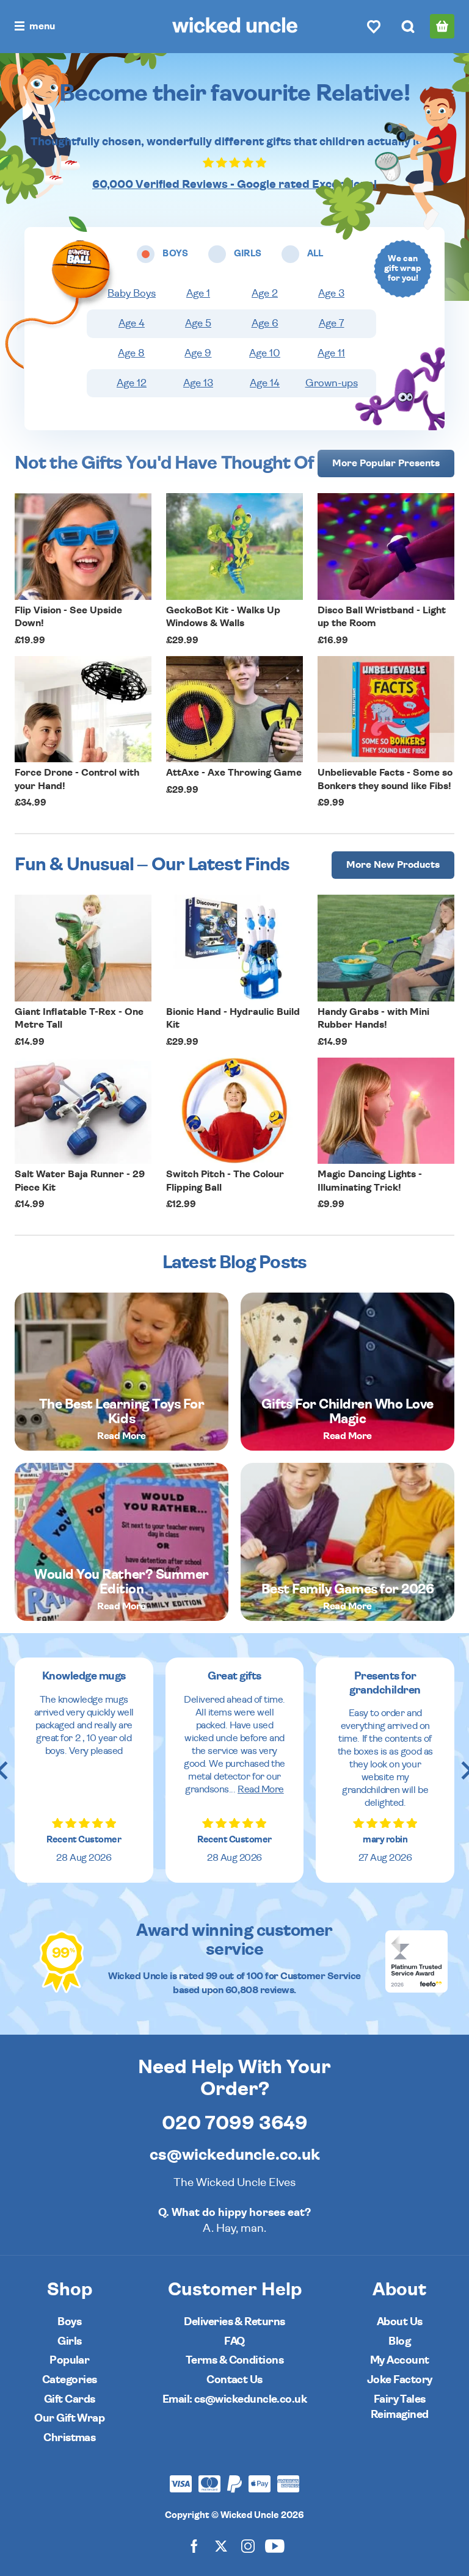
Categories (70, 2380)
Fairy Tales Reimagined (400, 2407)
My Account (400, 2360)
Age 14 (265, 383)
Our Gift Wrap (69, 2418)
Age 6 (265, 323)
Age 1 (198, 294)
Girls (69, 2341)
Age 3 (331, 294)
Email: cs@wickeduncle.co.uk (234, 2399)
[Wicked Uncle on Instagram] (248, 2545)
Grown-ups (332, 383)
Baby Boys (132, 294)
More (386, 463)
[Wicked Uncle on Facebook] (194, 2545)
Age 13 (198, 383)
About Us (400, 2322)
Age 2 (265, 294)
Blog (399, 2341)
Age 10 (265, 353)
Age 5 (198, 323)
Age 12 (132, 383)
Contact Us (234, 2380)
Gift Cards (70, 2399)
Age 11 (331, 353)
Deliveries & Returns (234, 2322)
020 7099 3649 (235, 2123)
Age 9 (198, 353)
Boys (69, 2322)
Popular (69, 2360)
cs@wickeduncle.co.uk (235, 2155)
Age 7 (332, 323)
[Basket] (442, 26)
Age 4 (132, 323)
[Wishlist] (374, 26)
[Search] (408, 26)
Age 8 (131, 353)
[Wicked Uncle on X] (221, 2545)
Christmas (69, 2438)
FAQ (234, 2341)
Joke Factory (400, 2380)
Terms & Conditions (234, 2360)
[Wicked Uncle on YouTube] (275, 2545)
